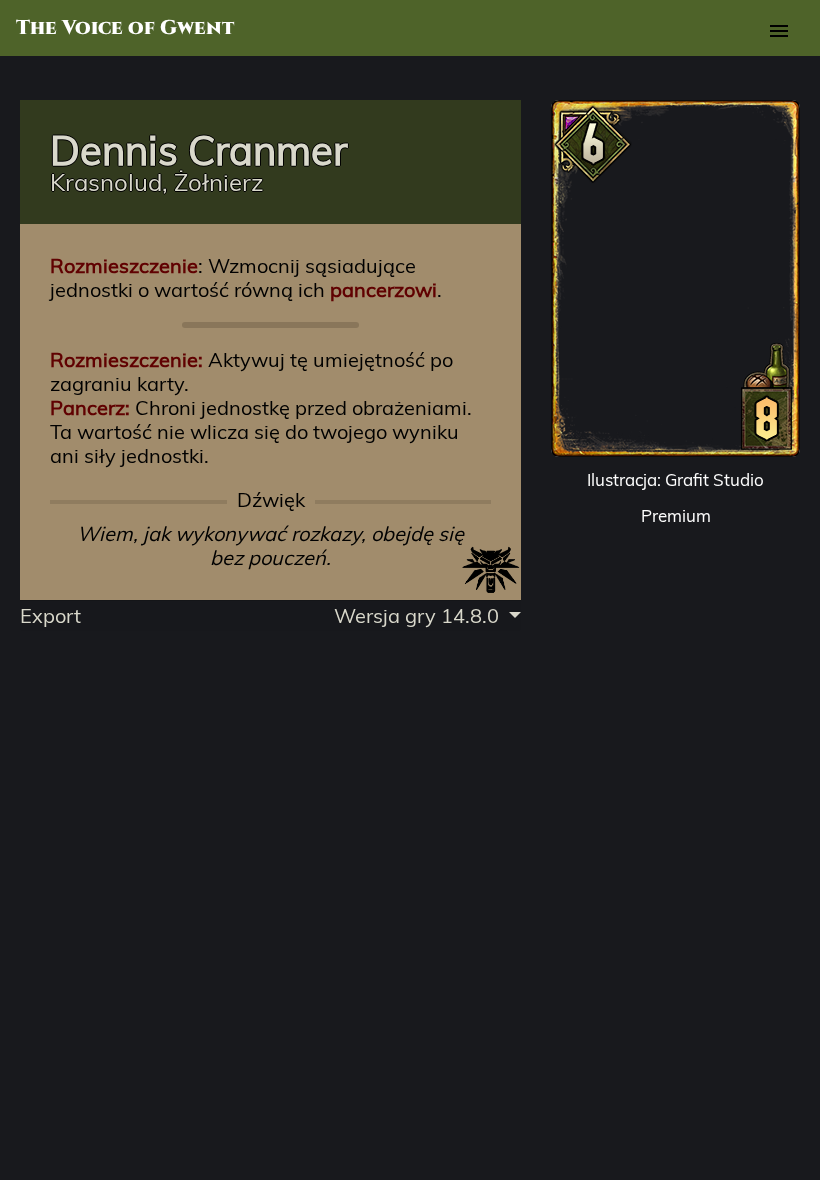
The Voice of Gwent (125, 28)
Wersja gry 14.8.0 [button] (419, 615)
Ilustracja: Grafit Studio (675, 479)
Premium (676, 515)
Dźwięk (271, 500)
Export (50, 615)
